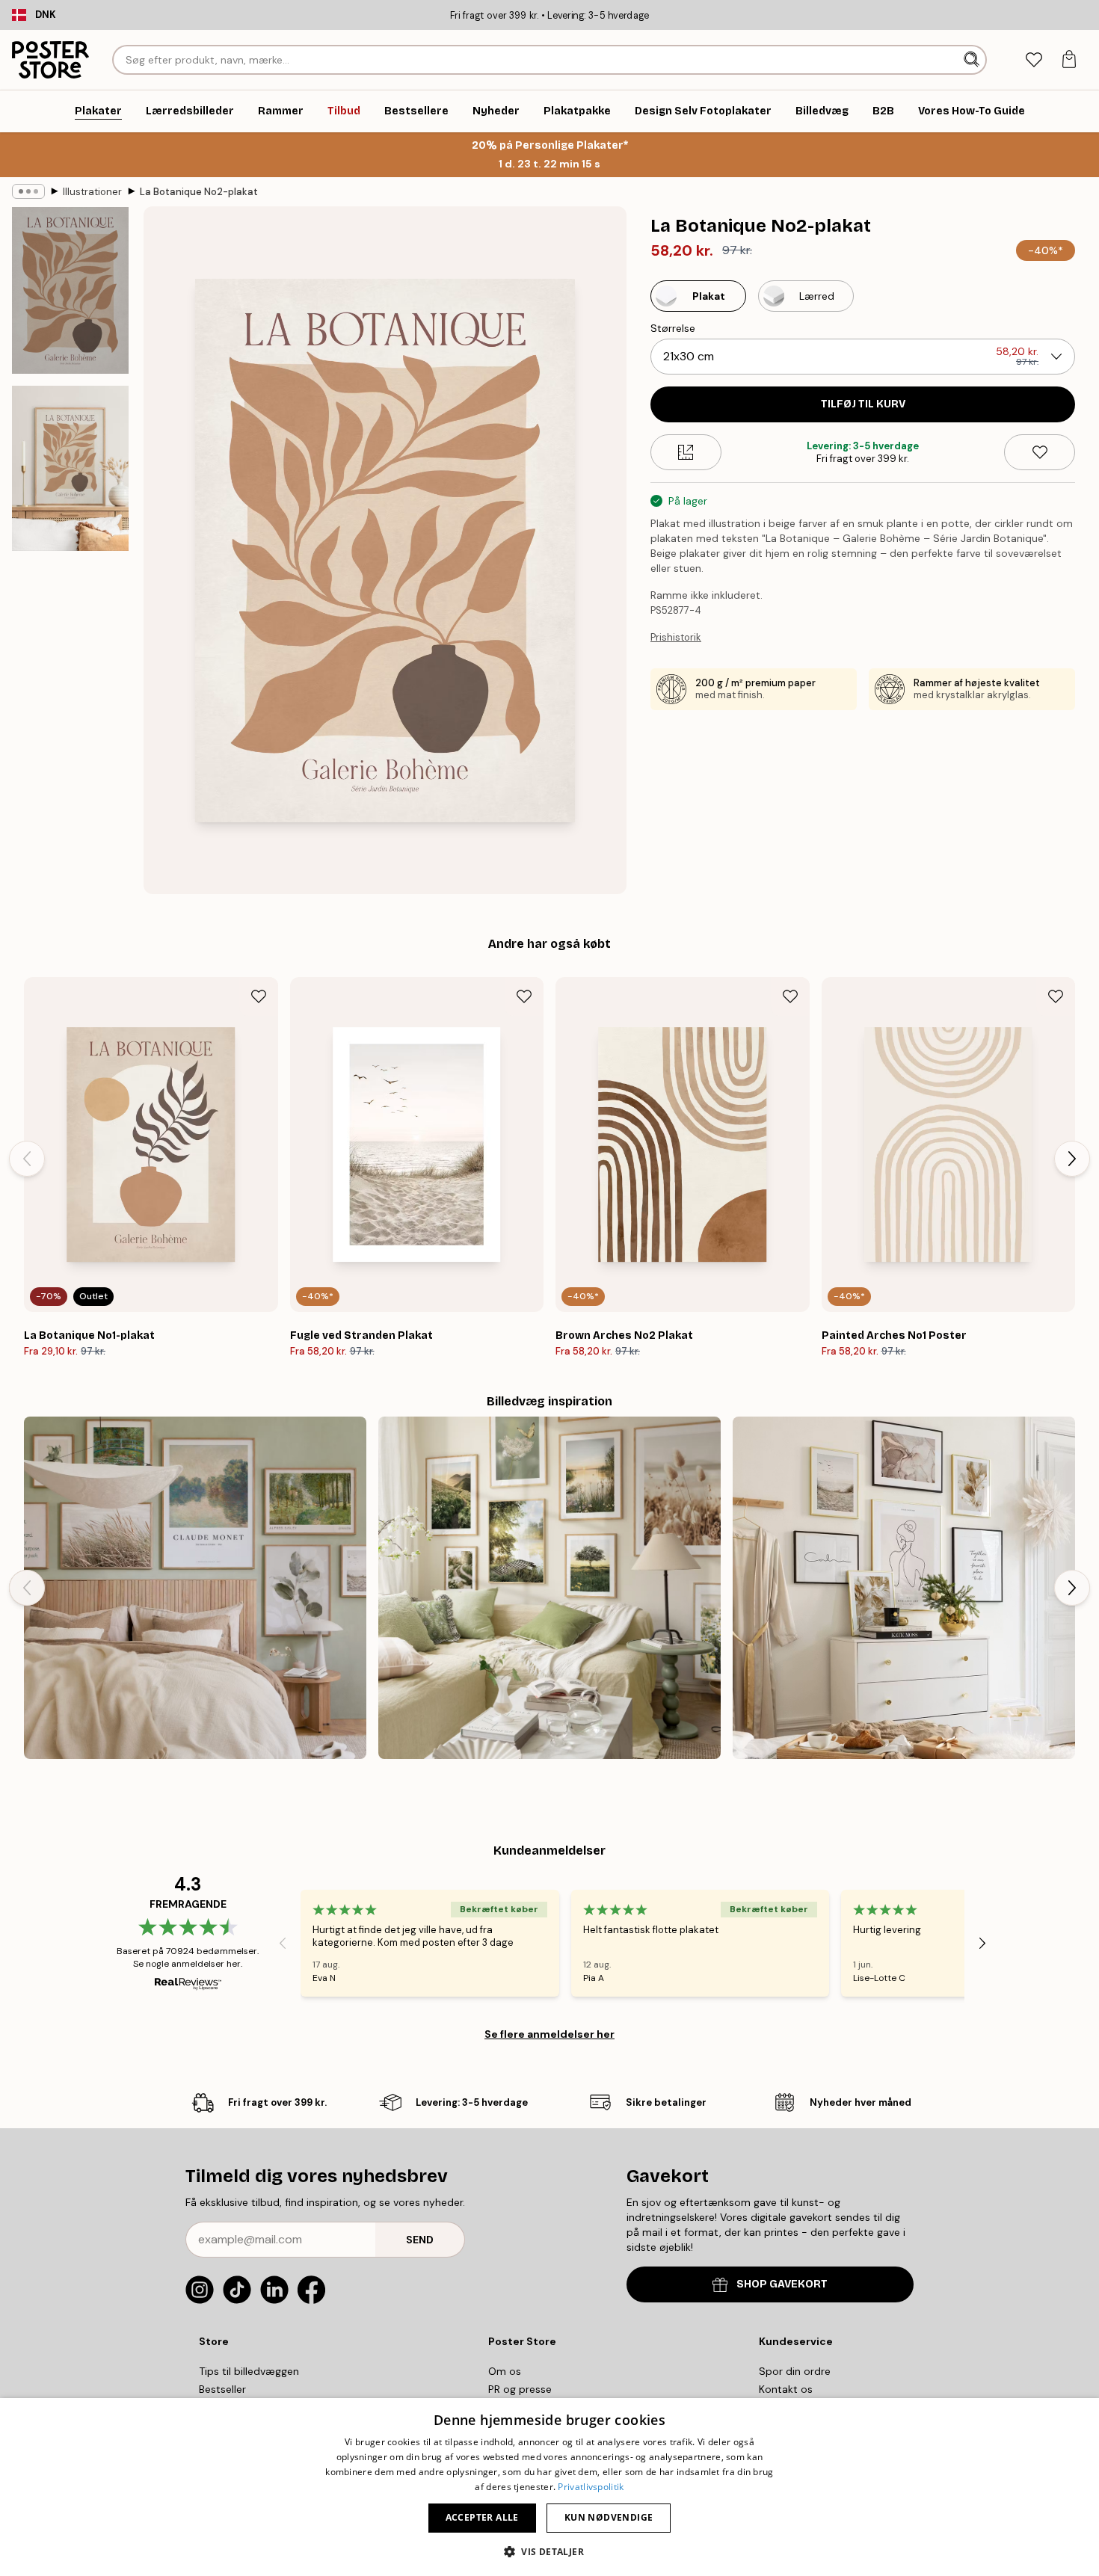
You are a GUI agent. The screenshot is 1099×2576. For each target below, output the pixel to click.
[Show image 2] (70, 468)
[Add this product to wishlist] (1040, 452)
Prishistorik (676, 637)
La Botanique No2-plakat (199, 192)
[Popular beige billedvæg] (904, 1588)
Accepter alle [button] (482, 2517)
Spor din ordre (795, 2371)
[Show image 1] (70, 290)
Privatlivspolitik (591, 2487)
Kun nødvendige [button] (609, 2517)
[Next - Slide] (1072, 1159)
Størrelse (673, 328)
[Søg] (973, 60)
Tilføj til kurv (863, 404)
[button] (549, 2551)
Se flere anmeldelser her (549, 2034)
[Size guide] (686, 452)
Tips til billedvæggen (249, 2371)
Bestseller (222, 2389)
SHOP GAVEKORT (782, 2284)
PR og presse (520, 2389)
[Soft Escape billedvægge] (195, 1588)
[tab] (1034, 60)
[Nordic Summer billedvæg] (549, 1588)
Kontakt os (786, 2389)
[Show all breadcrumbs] (28, 191)
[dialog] (549, 2487)
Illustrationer (92, 192)
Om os (505, 2371)
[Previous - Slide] (27, 1159)
